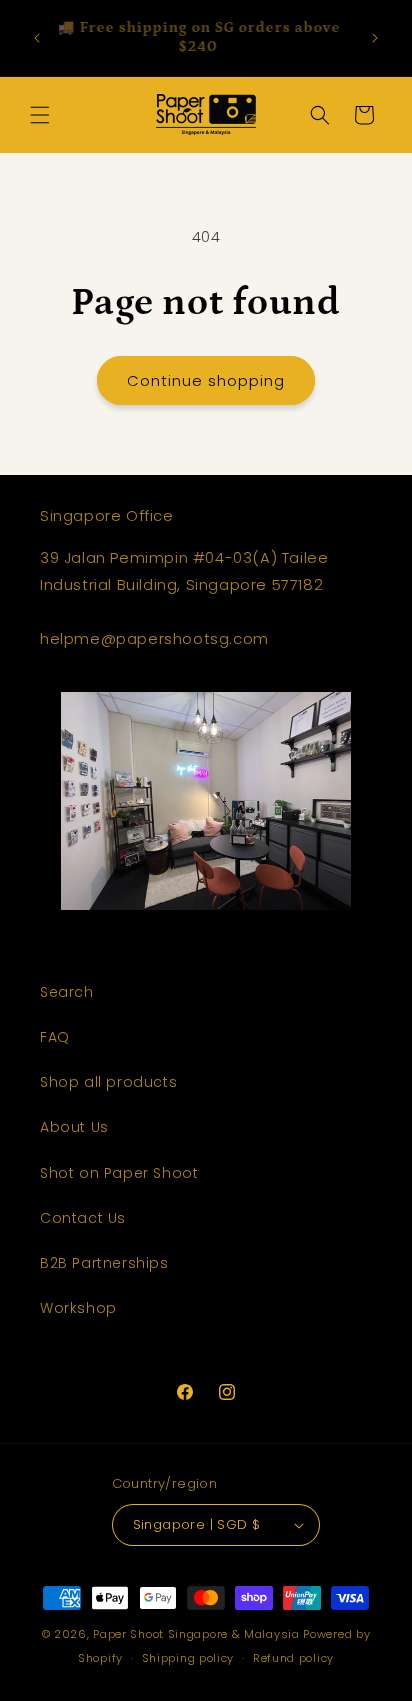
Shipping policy (188, 1658)
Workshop (78, 1308)
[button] (40, 115)
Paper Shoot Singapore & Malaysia (196, 1634)
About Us (74, 1127)
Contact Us (83, 1218)
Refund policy (293, 1658)
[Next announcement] (375, 38)
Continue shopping (206, 380)
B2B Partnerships (104, 1263)
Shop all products (108, 1082)
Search (67, 992)
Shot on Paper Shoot (119, 1173)
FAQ (55, 1037)
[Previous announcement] (37, 38)
